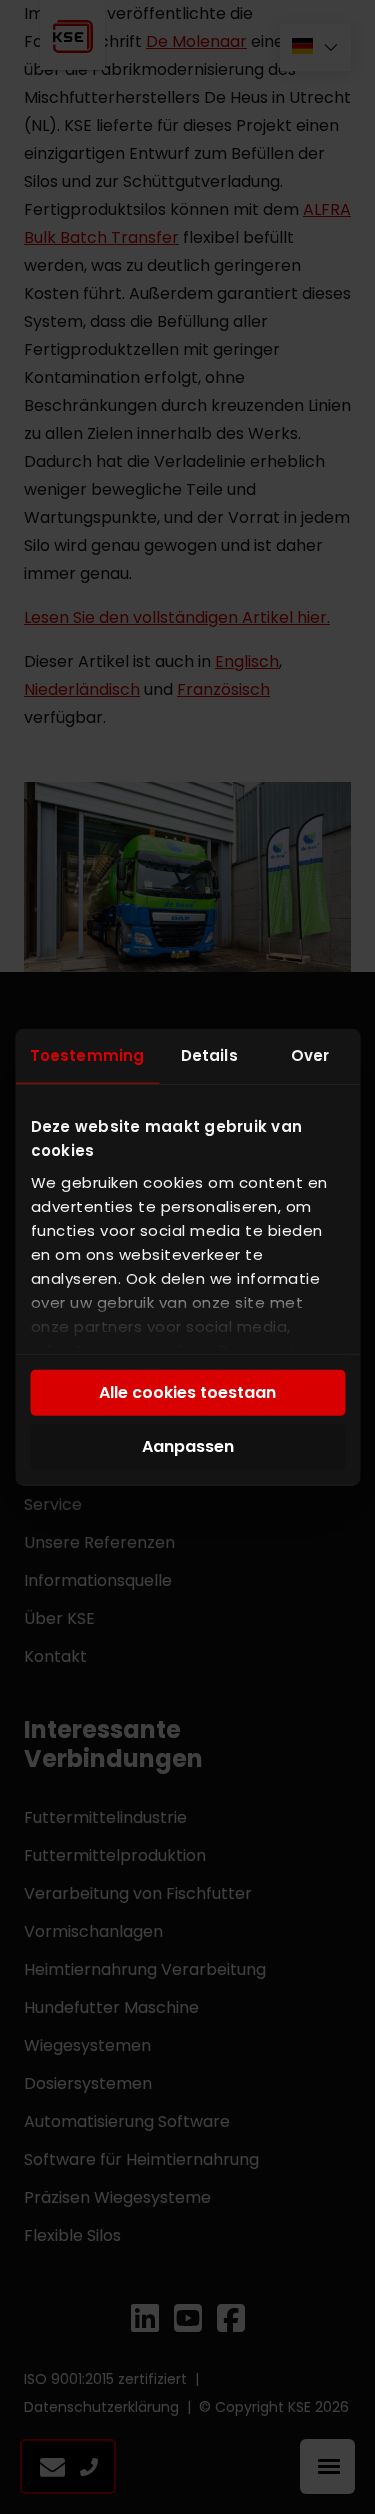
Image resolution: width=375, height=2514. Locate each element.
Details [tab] (209, 1055)
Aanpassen (188, 1446)
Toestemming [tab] (87, 1055)
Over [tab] (310, 1055)
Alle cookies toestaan (187, 1392)
